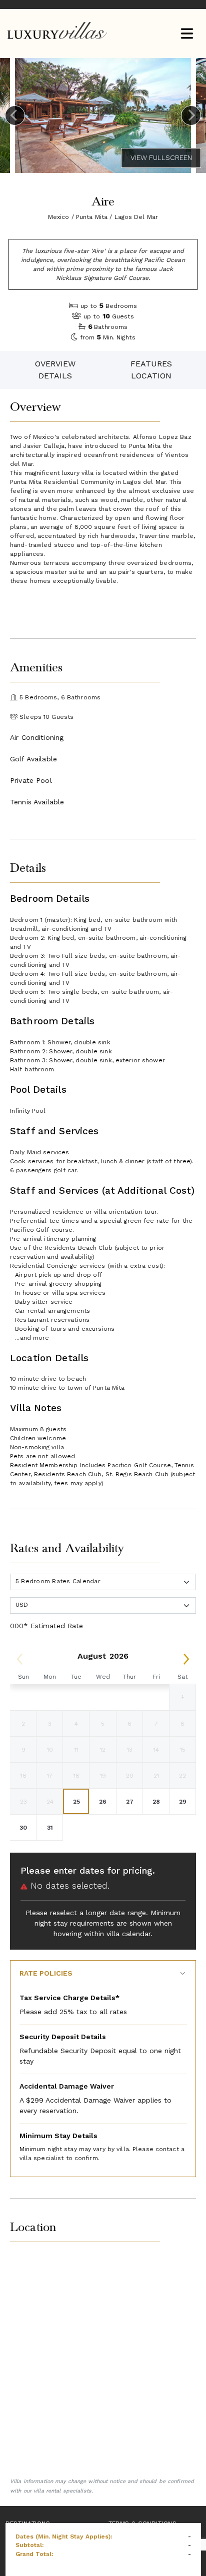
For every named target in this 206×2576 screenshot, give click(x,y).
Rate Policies (46, 1973)
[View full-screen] (161, 158)
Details (55, 376)
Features (151, 364)
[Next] (191, 115)
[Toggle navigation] (187, 34)
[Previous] (15, 115)
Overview (55, 364)
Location (151, 376)
